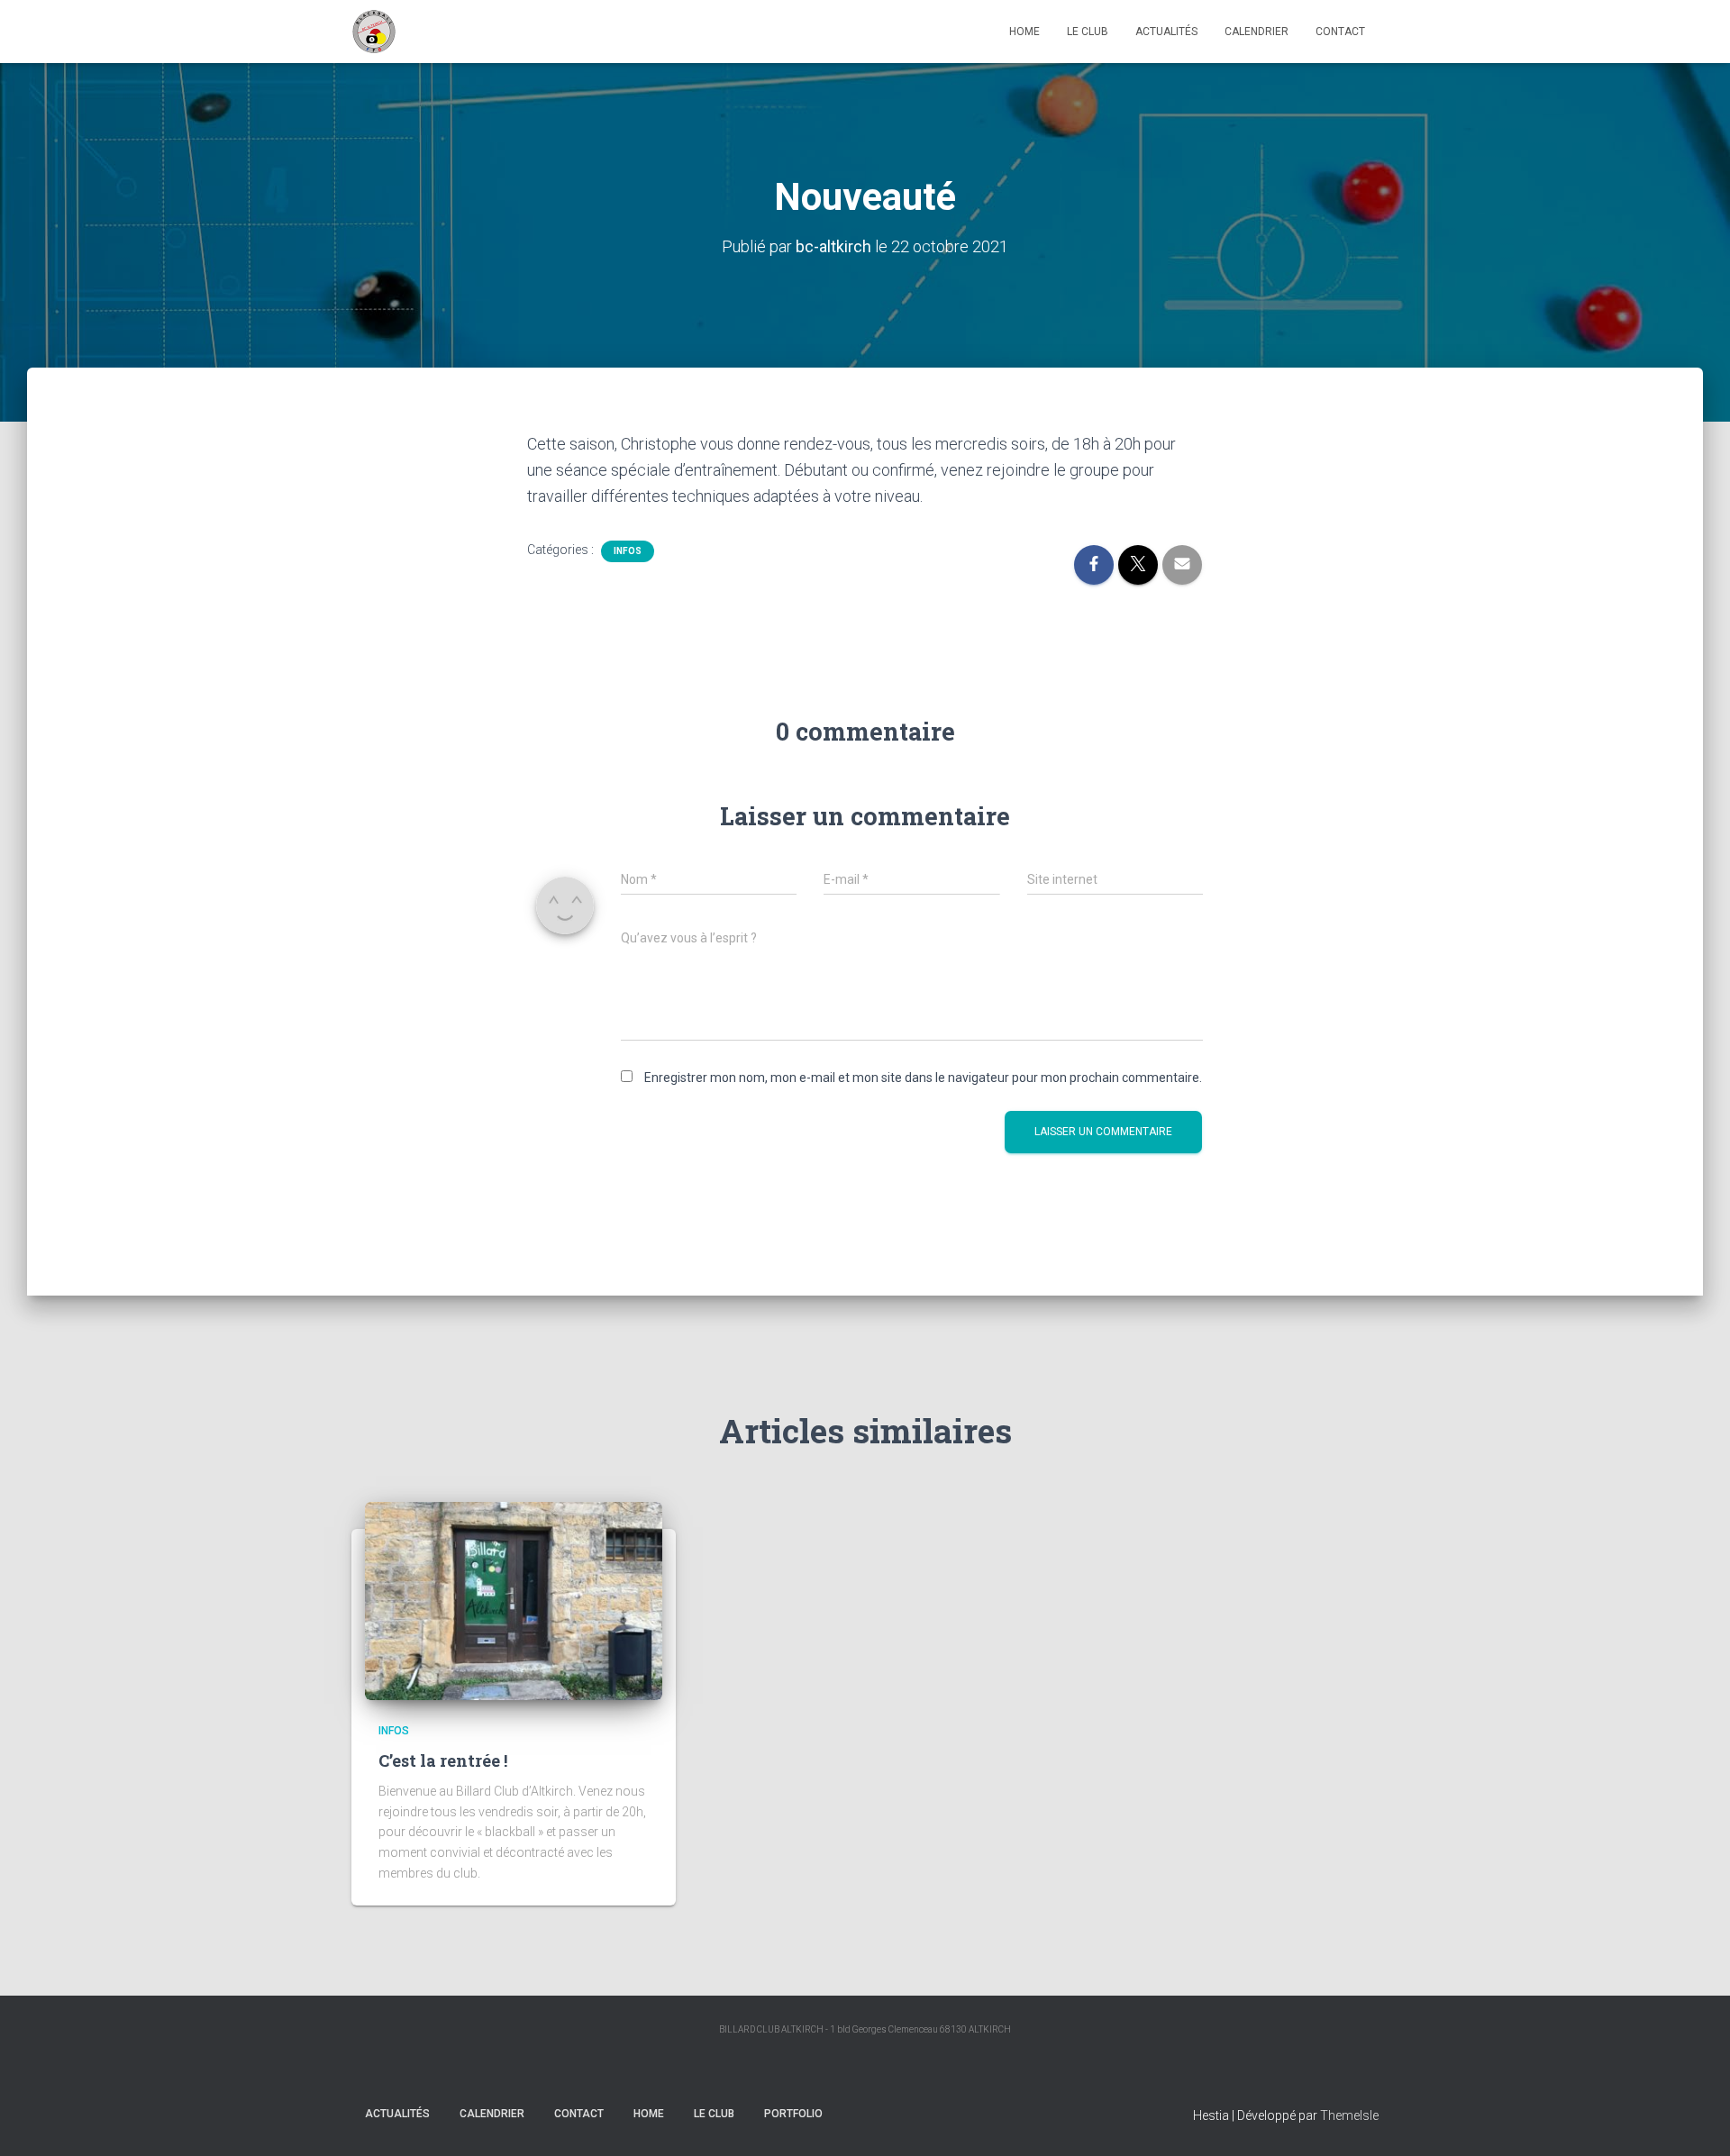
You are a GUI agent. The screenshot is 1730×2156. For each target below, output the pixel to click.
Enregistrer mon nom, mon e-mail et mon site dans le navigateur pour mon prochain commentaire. (923, 1078)
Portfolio (793, 2114)
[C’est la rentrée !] (514, 1601)
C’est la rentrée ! (443, 1760)
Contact (1340, 32)
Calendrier (1257, 32)
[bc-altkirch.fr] (374, 32)
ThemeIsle (1349, 2115)
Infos (628, 551)
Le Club (1088, 32)
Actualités (1166, 32)
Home (1024, 32)
